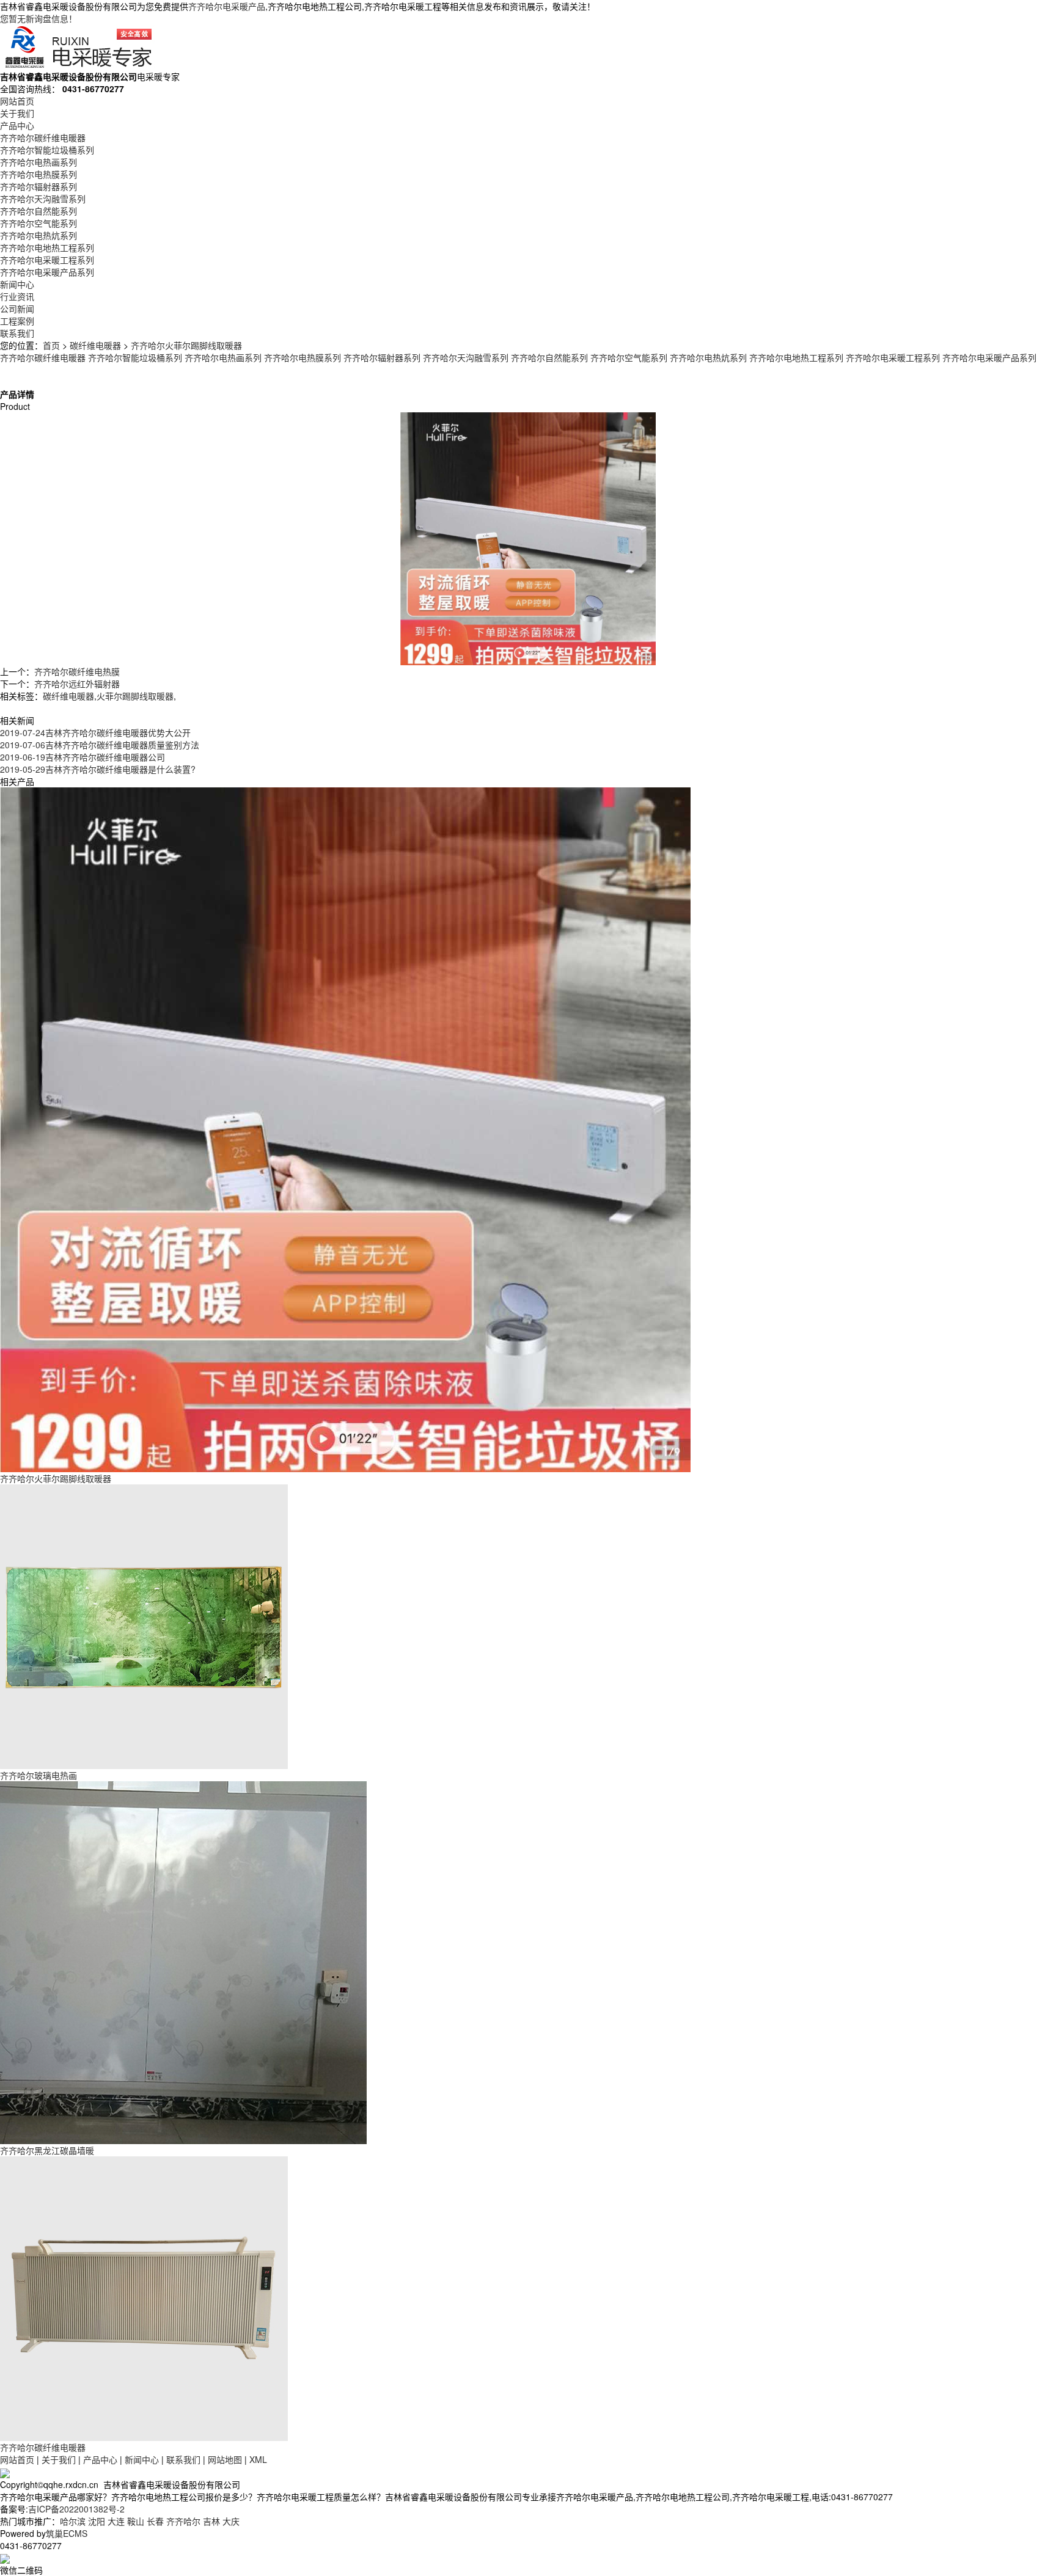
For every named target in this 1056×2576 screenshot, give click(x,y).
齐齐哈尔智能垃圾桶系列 (47, 150)
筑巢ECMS (67, 2533)
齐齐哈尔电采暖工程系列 (47, 260)
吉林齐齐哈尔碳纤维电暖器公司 (82, 757)
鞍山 (136, 2521)
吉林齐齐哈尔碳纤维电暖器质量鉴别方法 (100, 745)
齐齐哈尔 (183, 2521)
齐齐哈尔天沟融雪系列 (43, 199)
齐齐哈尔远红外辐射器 (77, 684)
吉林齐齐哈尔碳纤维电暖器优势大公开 (95, 732)
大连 (116, 2521)
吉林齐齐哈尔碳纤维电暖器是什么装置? (98, 769)
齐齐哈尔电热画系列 (38, 162)
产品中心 (17, 125)
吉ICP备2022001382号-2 (76, 2509)
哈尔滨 (73, 2521)
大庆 (231, 2521)
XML (258, 2459)
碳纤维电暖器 (95, 345)
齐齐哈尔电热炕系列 (38, 235)
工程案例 (17, 321)
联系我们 (17, 333)
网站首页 (17, 101)
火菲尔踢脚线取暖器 (135, 696)
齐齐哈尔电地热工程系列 (47, 247)
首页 (51, 345)
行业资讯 (17, 296)
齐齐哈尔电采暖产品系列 (47, 272)
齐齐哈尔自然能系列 (38, 211)
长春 (155, 2521)
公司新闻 (17, 308)
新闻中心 (17, 284)
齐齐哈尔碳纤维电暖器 (43, 137)
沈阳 (97, 2521)
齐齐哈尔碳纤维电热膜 (77, 671)
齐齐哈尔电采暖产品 (227, 6)
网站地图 (225, 2459)
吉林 (211, 2521)
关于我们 (17, 113)
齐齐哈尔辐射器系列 (38, 186)
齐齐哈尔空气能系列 (38, 223)
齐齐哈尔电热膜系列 (38, 174)
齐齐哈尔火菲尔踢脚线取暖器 (186, 345)
